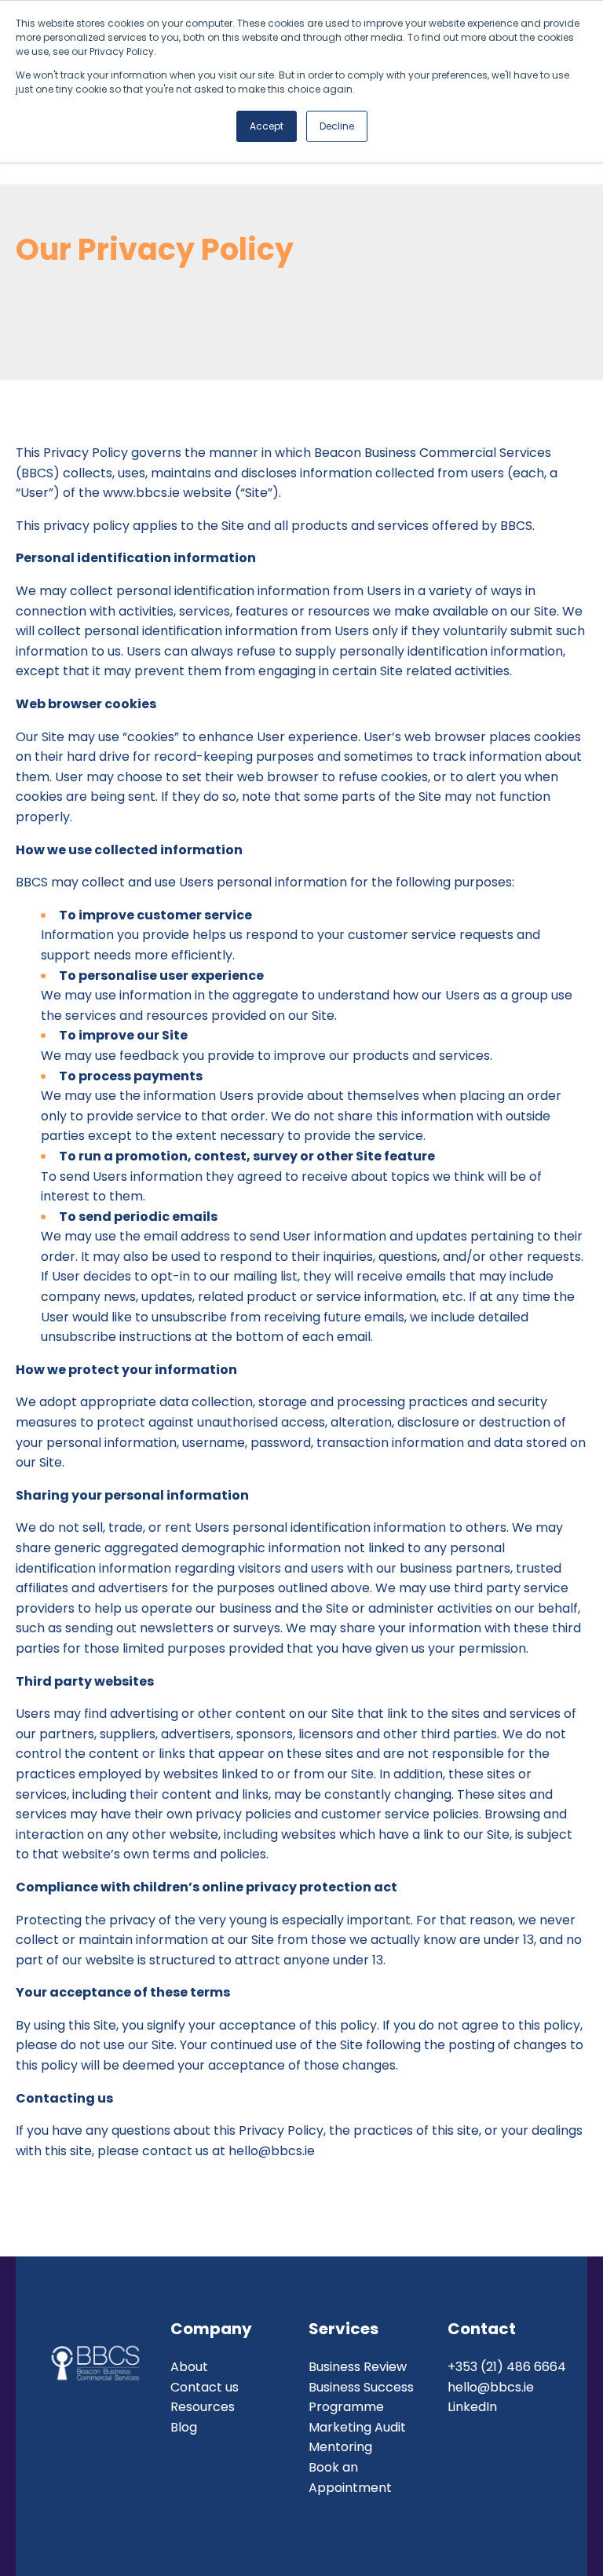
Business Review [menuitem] (358, 2367)
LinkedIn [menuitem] (472, 2407)
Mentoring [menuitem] (340, 2447)
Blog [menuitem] (184, 2427)
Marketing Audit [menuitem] (357, 2427)
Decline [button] (337, 126)
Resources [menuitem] (203, 2407)
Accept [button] (267, 126)
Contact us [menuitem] (205, 2387)
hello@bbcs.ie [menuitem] (491, 2387)
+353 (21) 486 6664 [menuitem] (507, 2367)
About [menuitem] (189, 2367)
